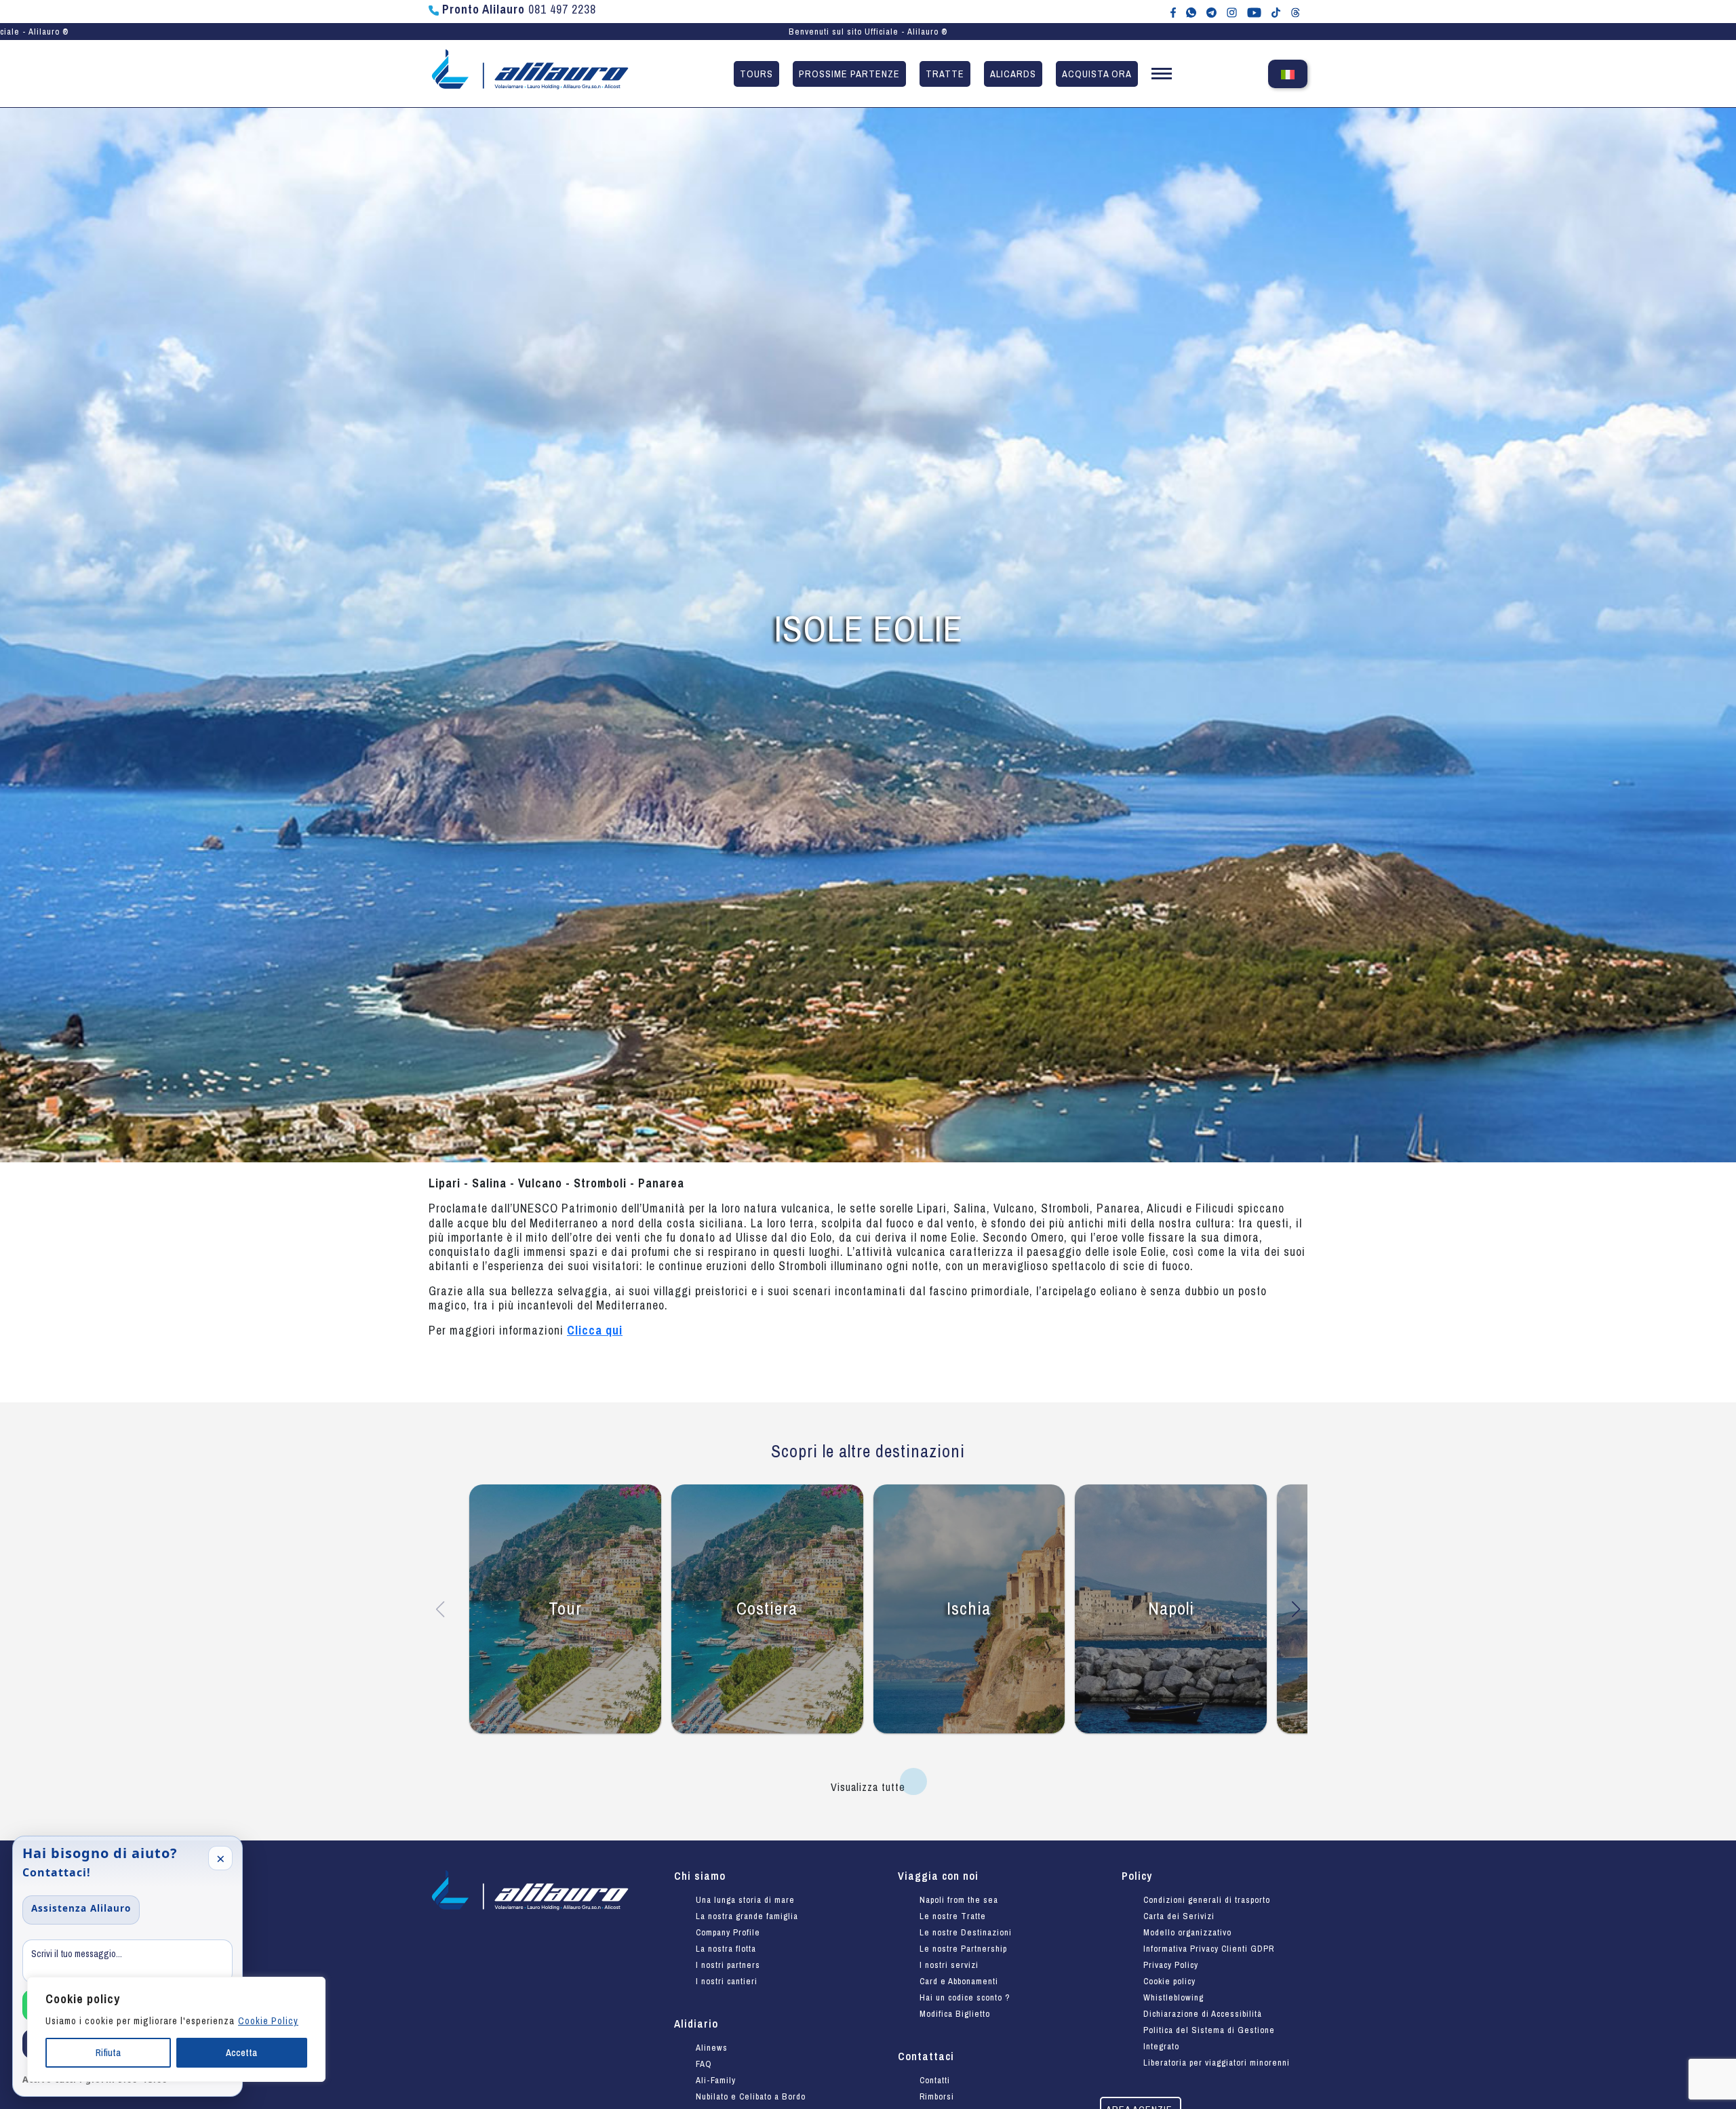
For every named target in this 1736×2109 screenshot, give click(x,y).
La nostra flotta (726, 1949)
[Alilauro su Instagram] (1232, 12)
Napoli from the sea (959, 1900)
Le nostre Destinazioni (966, 1932)
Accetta (241, 2053)
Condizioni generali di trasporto (1207, 1900)
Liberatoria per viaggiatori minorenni (1217, 2063)
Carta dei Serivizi (1179, 1916)
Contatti (935, 2080)
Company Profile (728, 1932)
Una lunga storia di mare (745, 1900)
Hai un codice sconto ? (965, 1997)
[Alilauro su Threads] (1296, 12)
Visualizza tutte (868, 1787)
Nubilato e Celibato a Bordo (751, 2096)
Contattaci (926, 2056)
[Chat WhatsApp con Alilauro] (1191, 12)
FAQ (704, 2064)
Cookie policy (1169, 1981)
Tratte (945, 74)
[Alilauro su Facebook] (1173, 12)
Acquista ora (1097, 74)
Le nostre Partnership (963, 1949)
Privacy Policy (1171, 1965)
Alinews (712, 2048)
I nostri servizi (949, 1965)
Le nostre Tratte (953, 1916)
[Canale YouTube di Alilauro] (1254, 12)
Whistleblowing (1173, 1997)
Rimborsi (937, 2096)
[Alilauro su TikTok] (1276, 12)
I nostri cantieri (727, 1981)
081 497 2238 (519, 9)
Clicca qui (595, 1330)
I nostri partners (728, 1965)
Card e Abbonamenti (959, 1981)
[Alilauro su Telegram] (1211, 12)
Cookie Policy (268, 2021)
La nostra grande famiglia (747, 1916)
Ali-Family (716, 2080)
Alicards (1013, 74)
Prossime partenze (849, 74)
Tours (756, 74)
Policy (1137, 1876)
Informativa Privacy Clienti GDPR (1209, 1949)
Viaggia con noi (938, 1876)
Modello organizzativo (1187, 1932)
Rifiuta (108, 2053)
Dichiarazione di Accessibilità (1203, 2014)
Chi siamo (700, 1876)
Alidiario (696, 2024)
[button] (1162, 76)
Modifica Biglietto (955, 2014)
